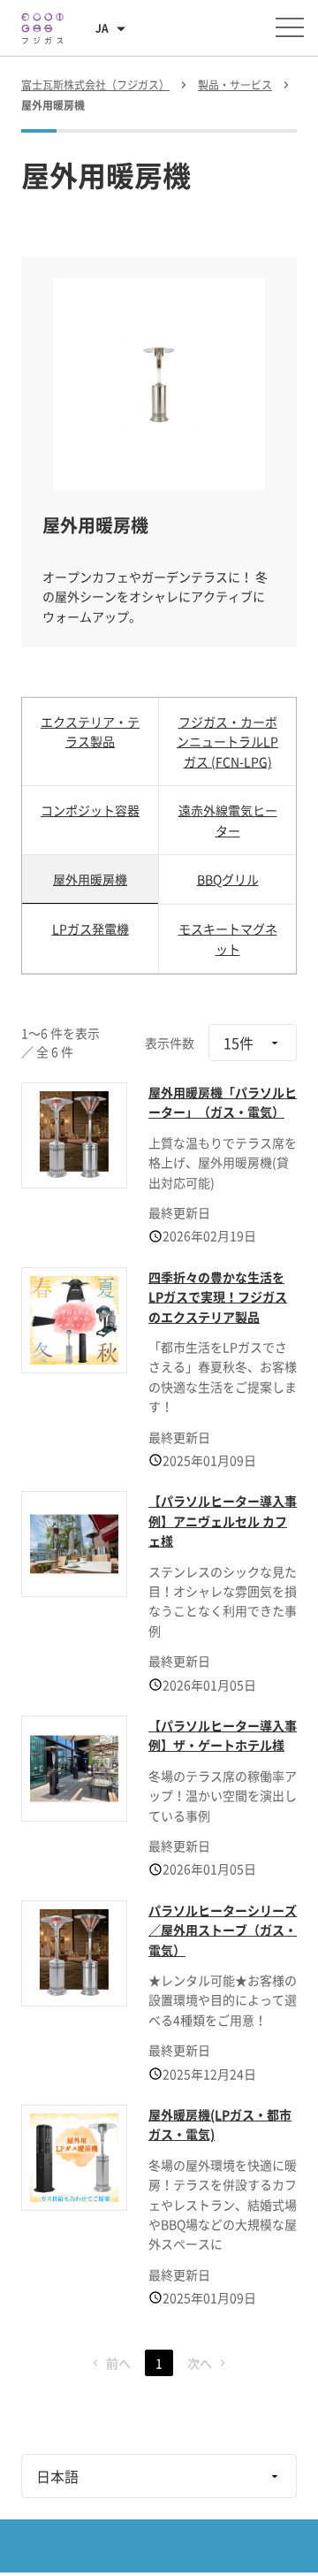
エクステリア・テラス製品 (90, 731)
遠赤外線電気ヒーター (228, 820)
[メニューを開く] (290, 27)
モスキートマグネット (228, 938)
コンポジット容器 (90, 810)
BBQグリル (228, 879)
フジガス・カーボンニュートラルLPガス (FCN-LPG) (227, 741)
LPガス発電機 (91, 929)
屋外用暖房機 (90, 879)
